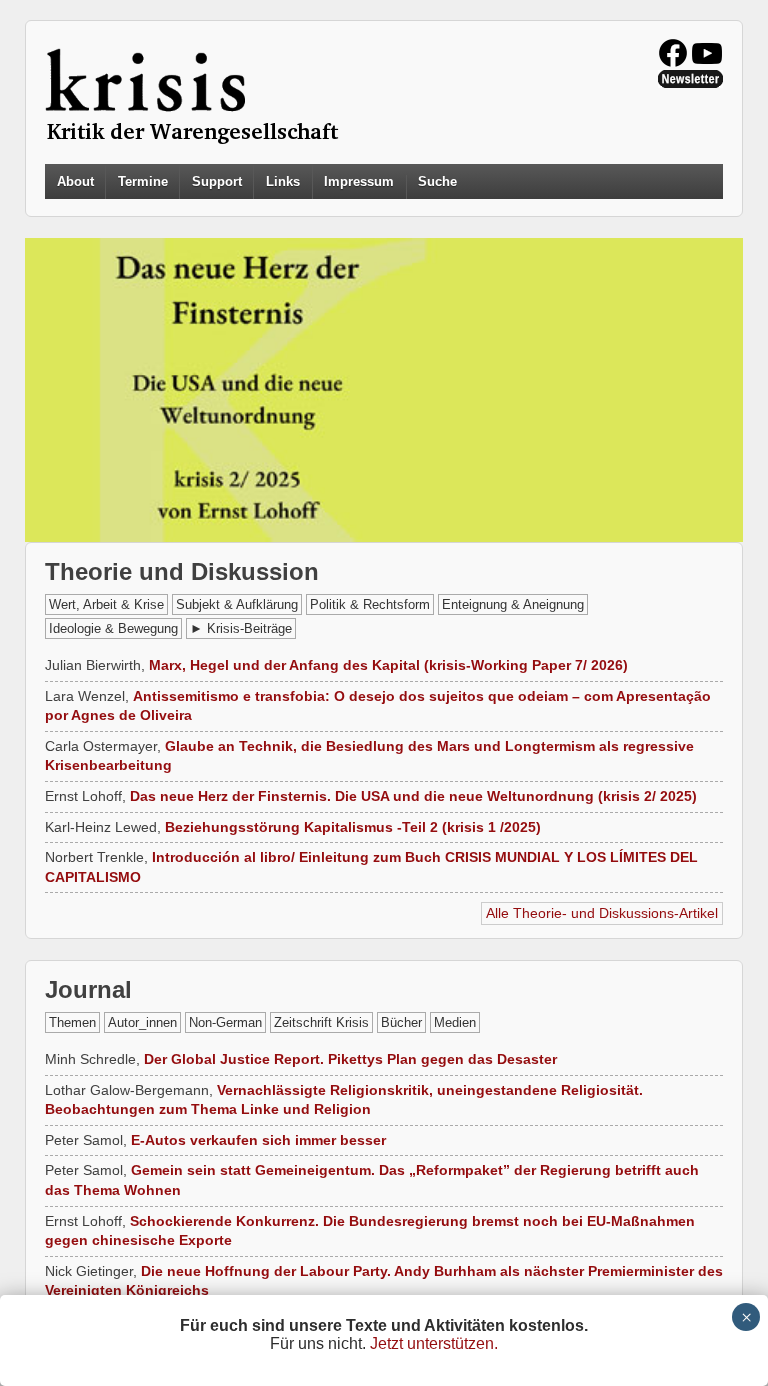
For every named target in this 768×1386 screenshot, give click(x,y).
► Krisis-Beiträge (241, 628)
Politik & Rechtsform (370, 604)
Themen (72, 1022)
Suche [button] (437, 182)
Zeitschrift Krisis (321, 1022)
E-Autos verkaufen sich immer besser (258, 1140)
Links (283, 181)
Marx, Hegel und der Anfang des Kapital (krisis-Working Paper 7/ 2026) (388, 665)
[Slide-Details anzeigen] (384, 390)
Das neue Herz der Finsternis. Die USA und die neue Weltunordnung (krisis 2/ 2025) (413, 796)
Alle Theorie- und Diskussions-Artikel (602, 913)
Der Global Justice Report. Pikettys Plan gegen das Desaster (350, 1059)
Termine (143, 181)
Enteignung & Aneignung (513, 604)
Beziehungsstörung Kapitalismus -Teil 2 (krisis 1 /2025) (353, 827)
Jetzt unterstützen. (434, 1343)
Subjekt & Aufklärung (237, 604)
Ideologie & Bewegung (113, 628)
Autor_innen (142, 1022)
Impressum (359, 181)
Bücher (401, 1022)
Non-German (225, 1022)
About (75, 181)
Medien (455, 1022)
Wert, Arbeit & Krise (106, 604)
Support (217, 181)
